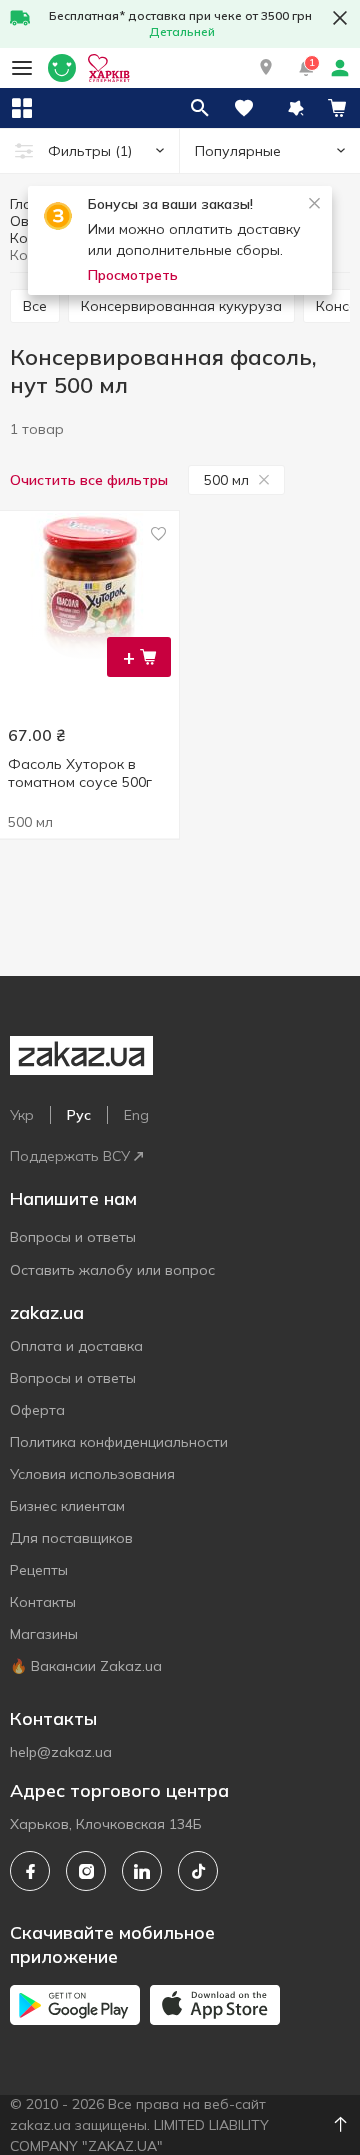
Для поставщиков (71, 1538)
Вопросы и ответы (73, 1237)
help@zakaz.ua (61, 1752)
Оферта (37, 1410)
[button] (266, 68)
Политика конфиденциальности (119, 1442)
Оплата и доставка (76, 1346)
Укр (22, 1115)
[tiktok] (198, 1871)
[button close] (340, 18)
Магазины (44, 1634)
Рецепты (39, 1570)
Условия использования (92, 1474)
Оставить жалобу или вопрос (112, 1270)
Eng (136, 1115)
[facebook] (30, 1871)
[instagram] (86, 1871)
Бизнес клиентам (67, 1506)
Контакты (43, 1602)
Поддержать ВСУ (70, 1156)
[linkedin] (142, 1871)
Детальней (182, 31)
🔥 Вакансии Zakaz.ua (86, 1666)
